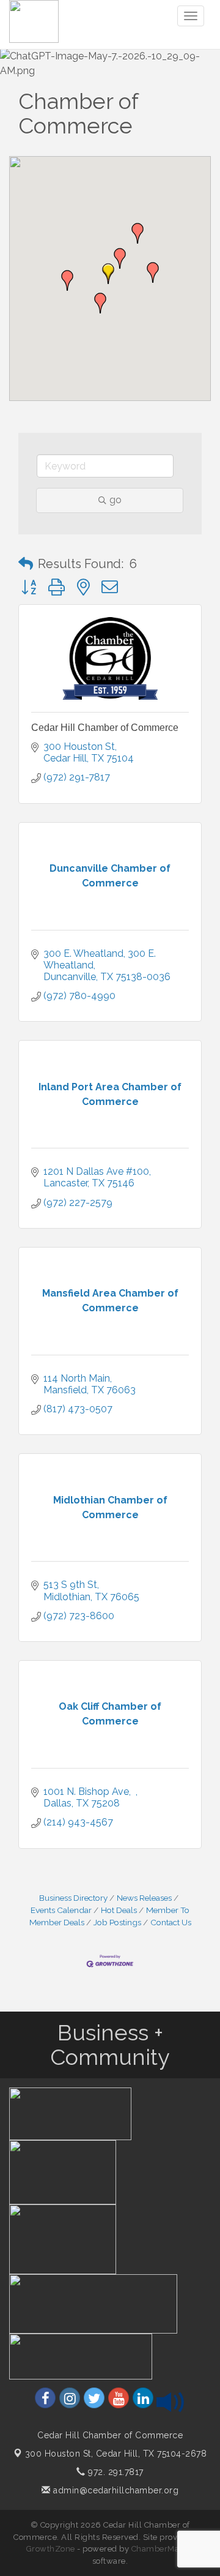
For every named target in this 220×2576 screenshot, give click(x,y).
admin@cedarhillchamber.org (115, 2490)
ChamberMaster (163, 2549)
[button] (108, 274)
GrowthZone (51, 2549)
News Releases (144, 1898)
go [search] (116, 500)
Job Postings (117, 1922)
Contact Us (171, 1922)
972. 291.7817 (115, 2472)
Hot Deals (119, 1910)
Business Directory (73, 1898)
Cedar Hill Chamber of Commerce (105, 728)
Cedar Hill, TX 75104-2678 (116, 2454)
